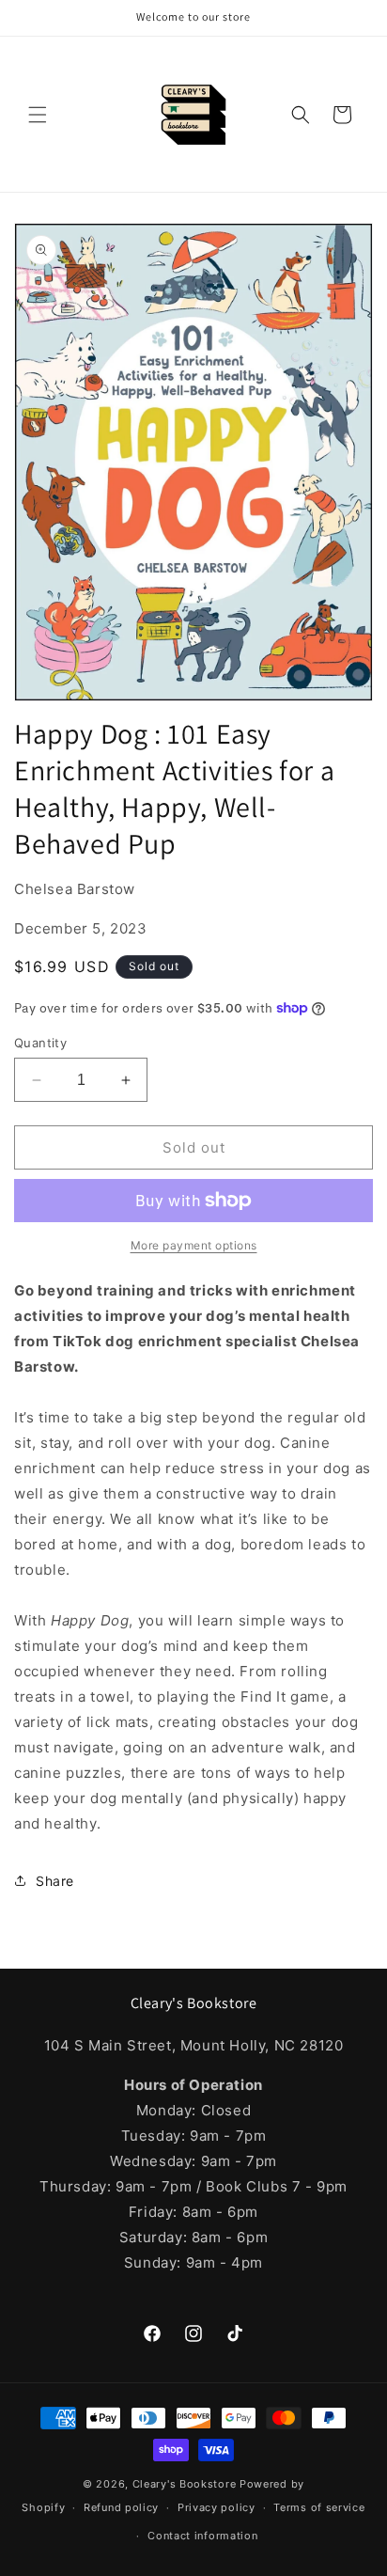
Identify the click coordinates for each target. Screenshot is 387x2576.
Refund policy (121, 2507)
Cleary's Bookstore (185, 2484)
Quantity (40, 1043)
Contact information (202, 2536)
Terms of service (319, 2507)
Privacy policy (217, 2507)
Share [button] (55, 1881)
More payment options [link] (194, 1245)
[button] (38, 115)
